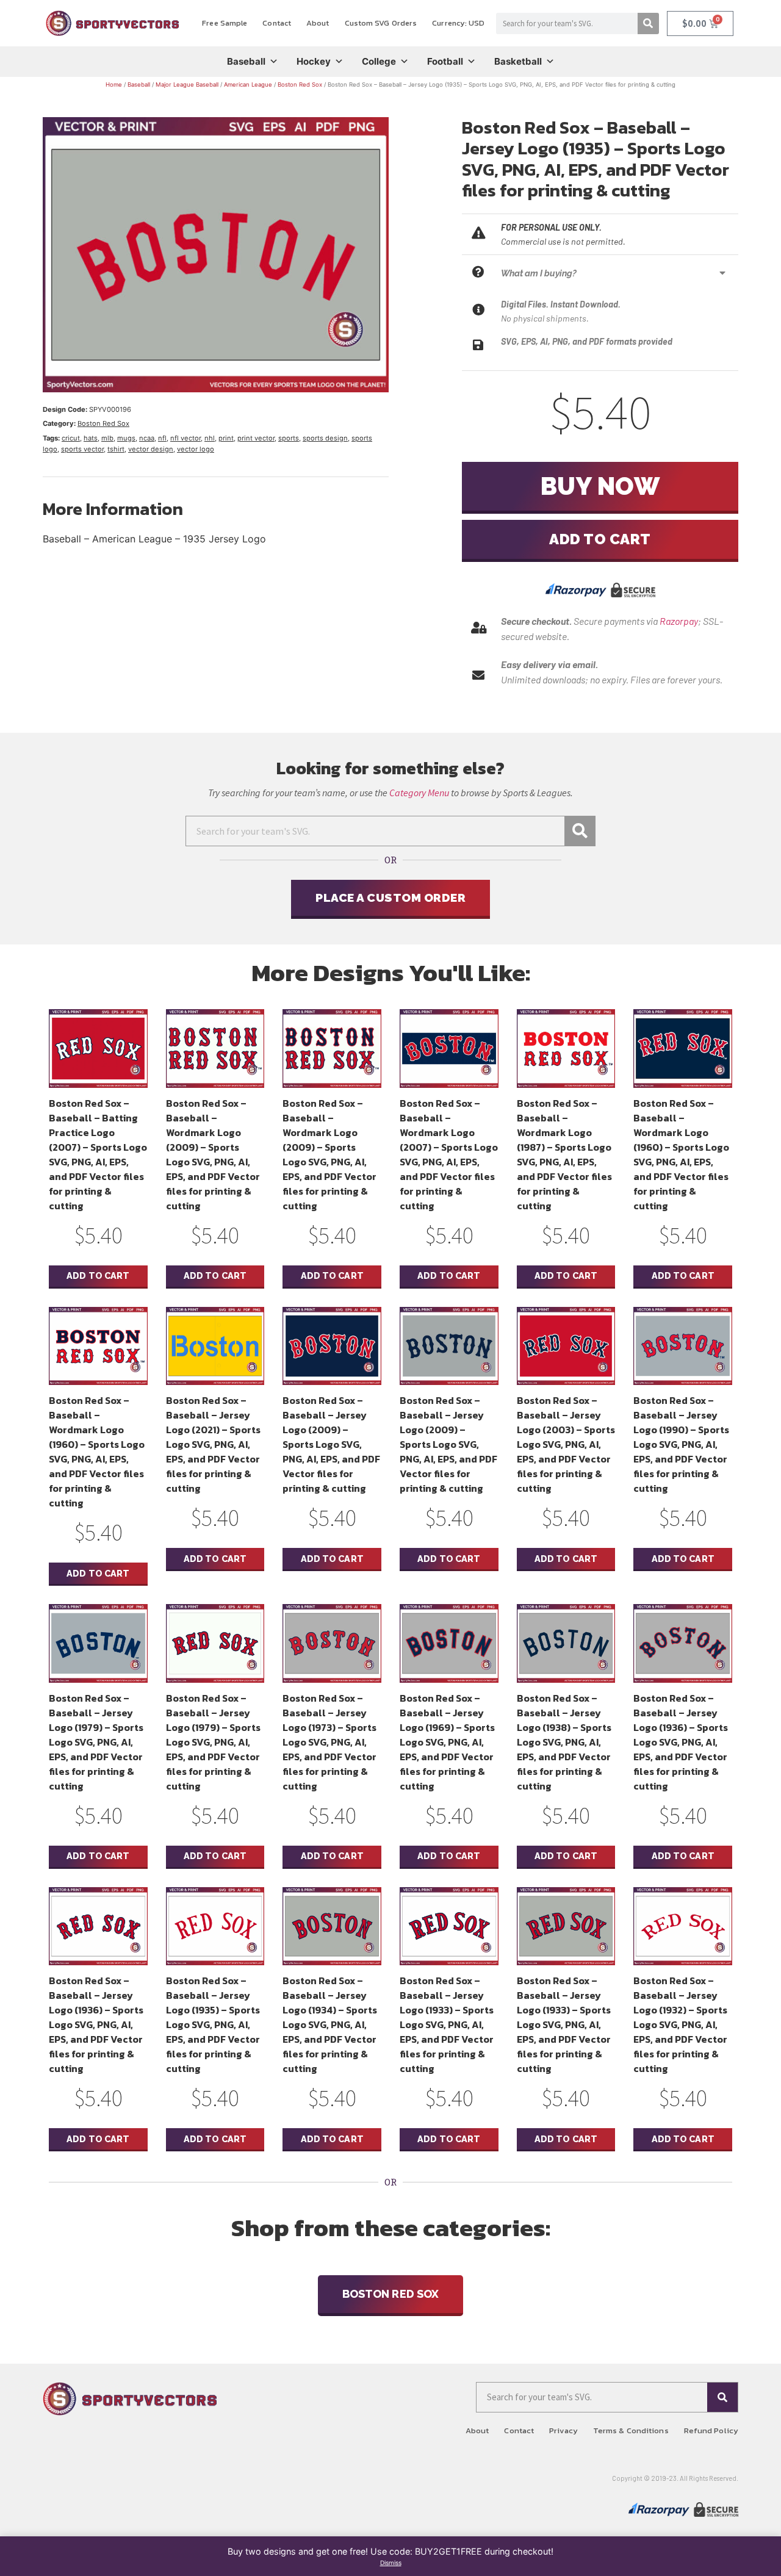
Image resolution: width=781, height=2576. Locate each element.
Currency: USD (458, 23)
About (318, 23)
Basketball (518, 61)
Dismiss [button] (391, 2563)
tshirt (116, 449)
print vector (256, 438)
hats (91, 438)
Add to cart (600, 539)
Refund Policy (711, 2430)
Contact (277, 23)
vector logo (196, 449)
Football (445, 61)
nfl (162, 438)
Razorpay (679, 621)
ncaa (147, 438)
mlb (107, 438)
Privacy (563, 2430)
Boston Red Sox (300, 85)
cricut (71, 438)
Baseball (246, 61)
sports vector (82, 449)
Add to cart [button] (98, 1275)
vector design (151, 449)
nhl (210, 438)
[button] (617, 273)
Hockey (314, 61)
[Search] (648, 23)
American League (248, 85)
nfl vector (185, 438)
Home (114, 85)
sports (289, 438)
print (226, 438)
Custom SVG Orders (381, 23)
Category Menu (419, 793)
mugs (126, 438)
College (379, 61)
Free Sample (225, 23)
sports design (325, 438)
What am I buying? (539, 273)
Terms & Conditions (631, 2430)
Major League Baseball (187, 85)
